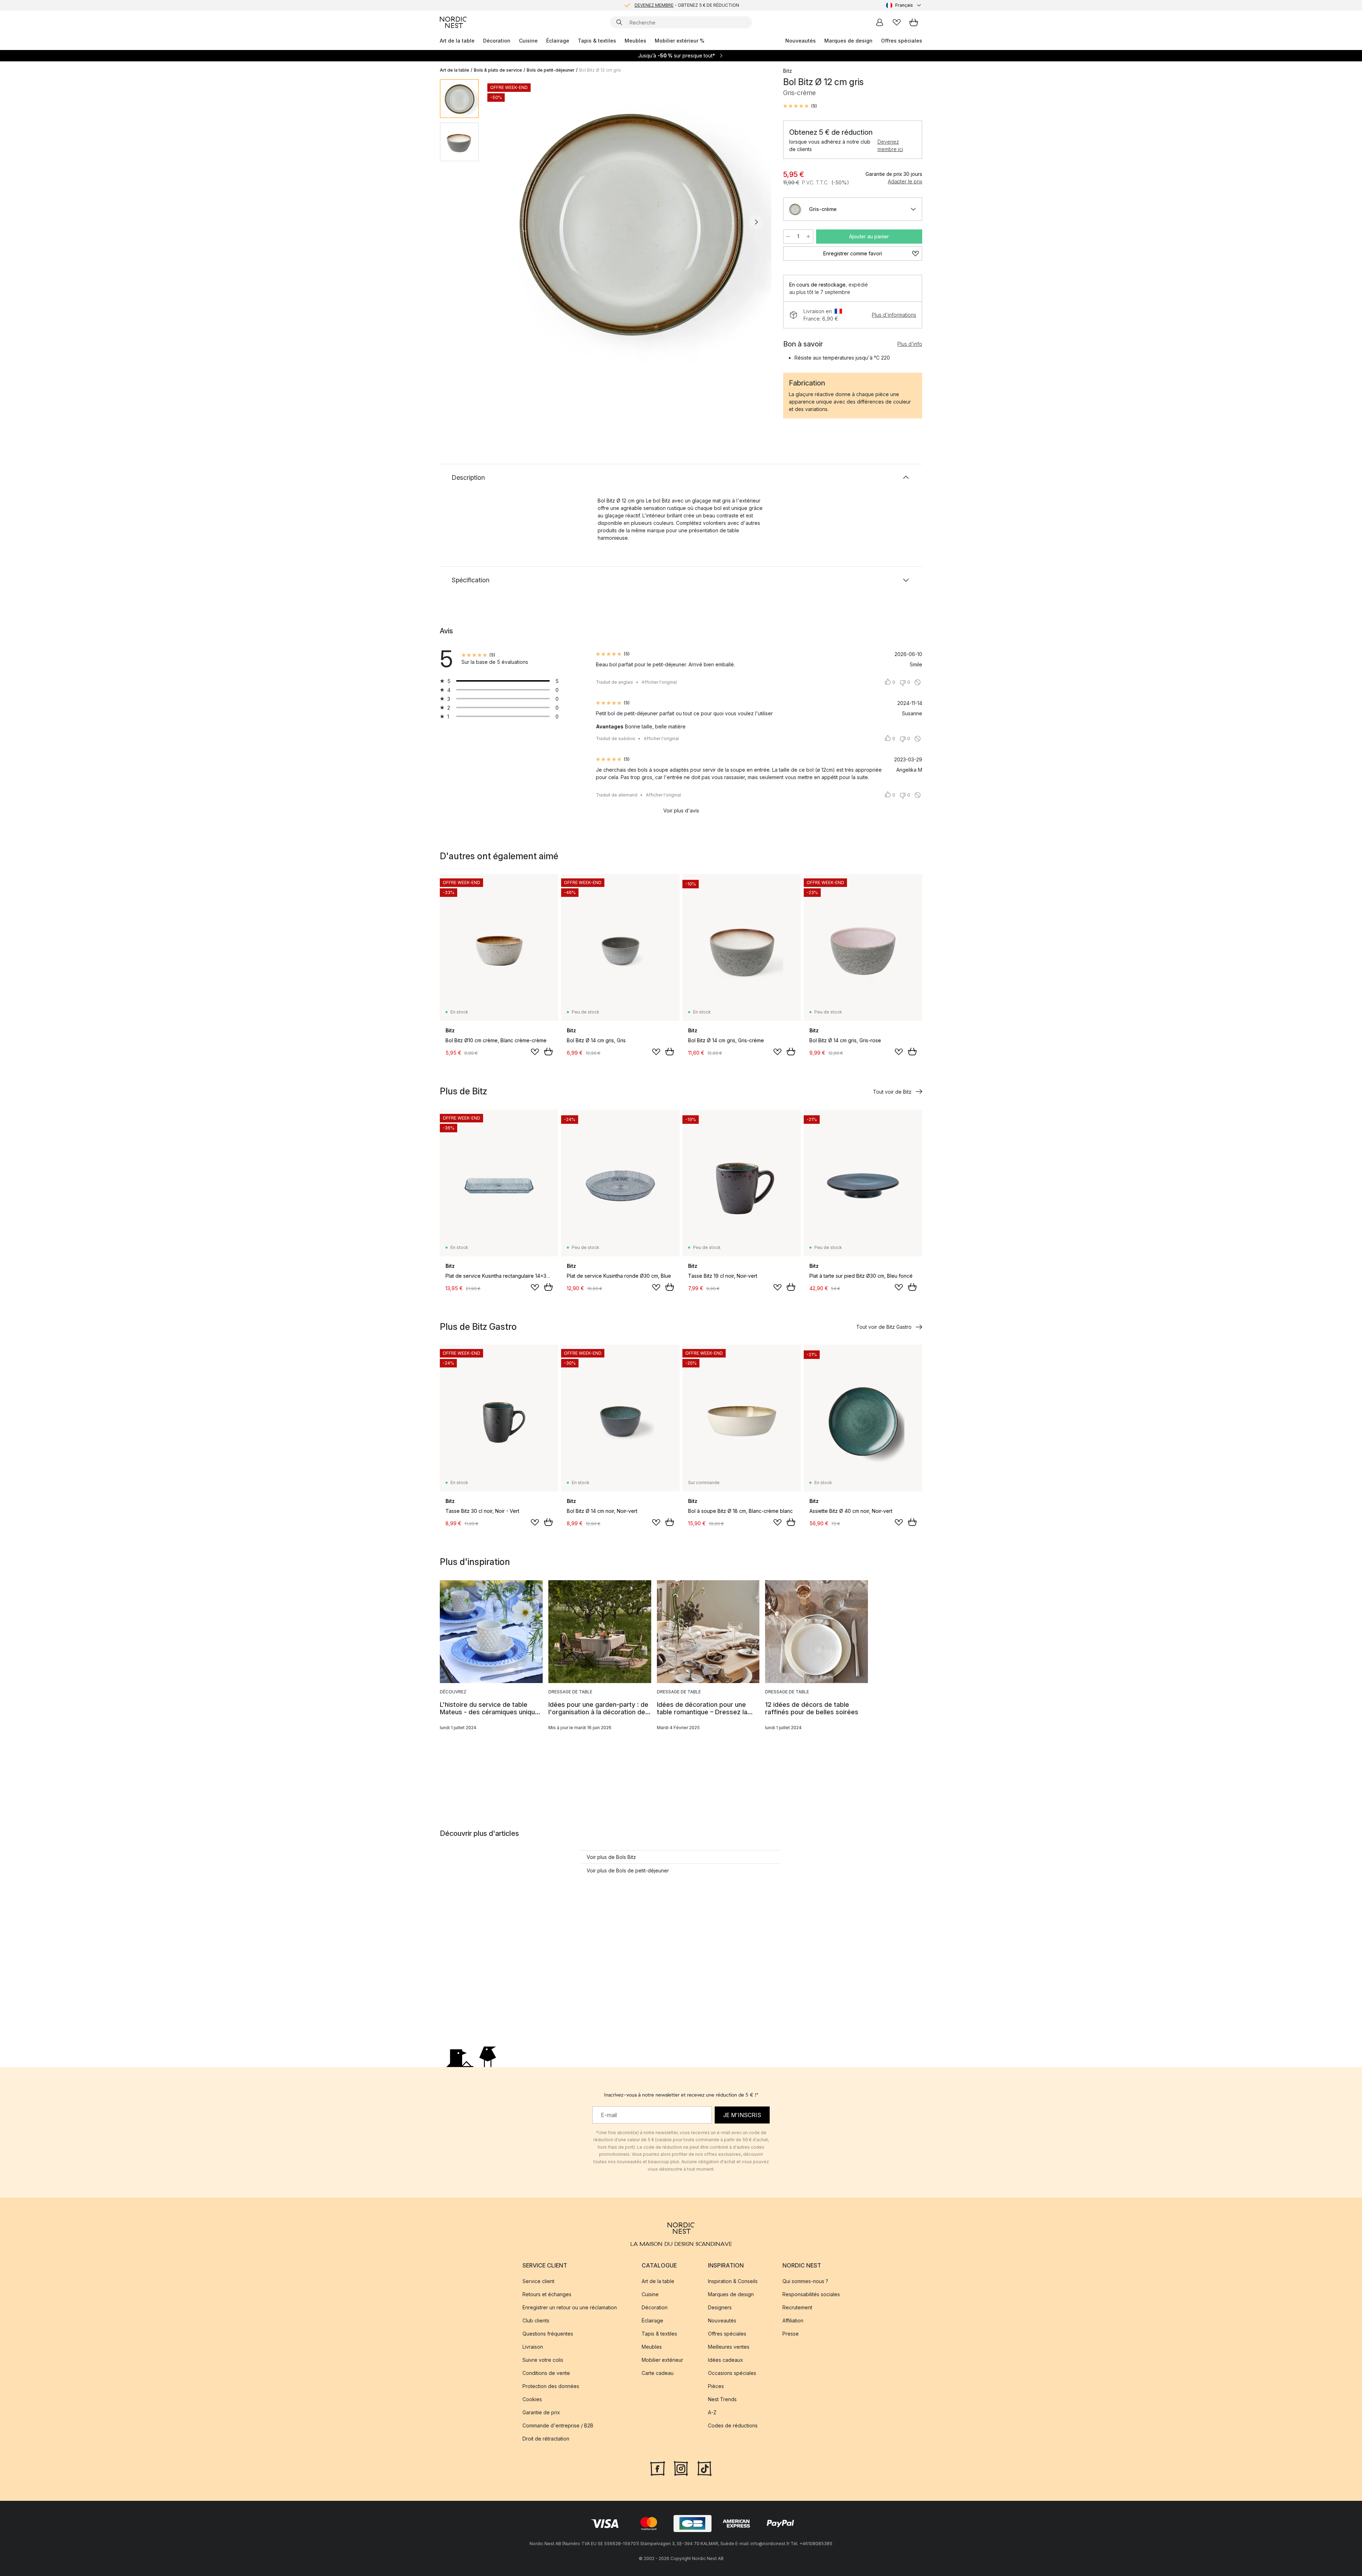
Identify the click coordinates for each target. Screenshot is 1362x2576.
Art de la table (457, 41)
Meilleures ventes (729, 2347)
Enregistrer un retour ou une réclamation (570, 2307)
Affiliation (793, 2320)
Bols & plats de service (498, 70)
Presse (791, 2334)
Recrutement (797, 2307)
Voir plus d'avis (681, 810)
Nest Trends (722, 2399)
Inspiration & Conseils (733, 2281)
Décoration (497, 41)
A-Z (712, 2412)
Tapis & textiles (597, 41)
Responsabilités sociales (811, 2294)
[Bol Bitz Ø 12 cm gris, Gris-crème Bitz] (630, 221)
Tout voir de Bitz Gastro (884, 1327)
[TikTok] (704, 2467)
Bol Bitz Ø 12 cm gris (600, 70)
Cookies (532, 2399)
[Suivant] (756, 222)
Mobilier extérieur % (680, 41)
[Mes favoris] (897, 22)
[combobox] (904, 5)
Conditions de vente (546, 2373)
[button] (800, 106)
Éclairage (558, 41)
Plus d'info (910, 344)
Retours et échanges (547, 2294)
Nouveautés (801, 41)
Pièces (716, 2386)
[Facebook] (658, 2467)
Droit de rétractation (546, 2439)
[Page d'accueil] (453, 22)
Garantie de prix (541, 2412)
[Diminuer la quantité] (788, 237)
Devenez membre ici (890, 145)
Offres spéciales (902, 41)
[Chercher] (619, 22)
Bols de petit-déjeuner (551, 70)
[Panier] (914, 22)
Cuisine (528, 41)
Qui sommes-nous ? (805, 2281)
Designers (720, 2307)
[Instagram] (681, 2467)
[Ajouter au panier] (548, 1051)
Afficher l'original (659, 682)
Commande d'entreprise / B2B (558, 2425)
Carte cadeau (658, 2373)
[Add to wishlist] (535, 1052)
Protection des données (551, 2386)
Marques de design (848, 41)
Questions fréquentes (548, 2334)
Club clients (536, 2320)
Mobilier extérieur (662, 2360)
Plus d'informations (894, 315)
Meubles (635, 41)
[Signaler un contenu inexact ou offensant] (918, 682)
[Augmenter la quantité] (808, 237)
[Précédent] (503, 222)
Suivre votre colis (543, 2360)
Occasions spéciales (732, 2373)
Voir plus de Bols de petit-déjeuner (628, 1870)
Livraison (533, 2347)
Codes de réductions (733, 2425)
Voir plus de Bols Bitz (611, 1857)
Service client (538, 2281)
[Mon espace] (880, 22)
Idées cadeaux (726, 2360)
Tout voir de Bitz (892, 1092)
